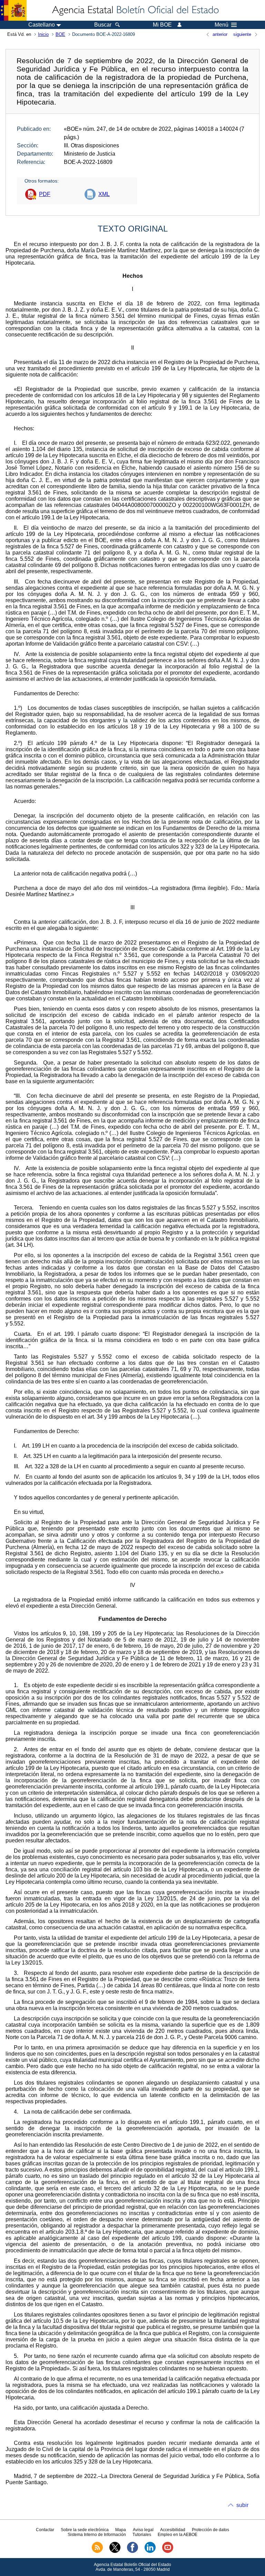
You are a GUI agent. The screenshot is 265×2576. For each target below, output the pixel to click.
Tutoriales (142, 2535)
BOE (60, 34)
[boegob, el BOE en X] (115, 2551)
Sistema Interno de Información (97, 2535)
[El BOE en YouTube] (168, 2551)
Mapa (121, 2530)
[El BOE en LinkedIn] (150, 2551)
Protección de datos (210, 2530)
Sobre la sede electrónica (85, 2530)
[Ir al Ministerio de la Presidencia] (13, 10)
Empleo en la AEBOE (178, 2535)
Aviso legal (143, 2530)
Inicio (43, 34)
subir (242, 2505)
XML (104, 194)
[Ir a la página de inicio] (135, 10)
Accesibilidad (173, 2530)
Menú (222, 25)
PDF (45, 194)
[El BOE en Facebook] (132, 2551)
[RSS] (97, 2551)
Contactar (45, 2530)
